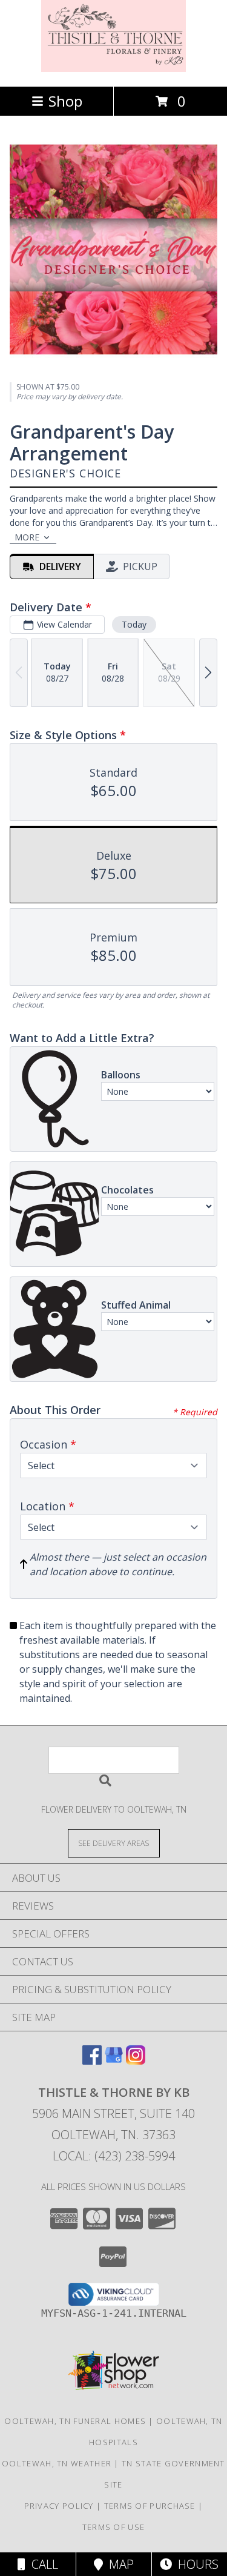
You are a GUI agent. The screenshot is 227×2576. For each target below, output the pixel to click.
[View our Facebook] (92, 2061)
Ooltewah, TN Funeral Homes (75, 2421)
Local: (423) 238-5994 (114, 2156)
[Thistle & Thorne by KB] (114, 69)
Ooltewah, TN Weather (57, 2463)
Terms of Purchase (150, 2506)
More (27, 537)
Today (134, 624)
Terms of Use (114, 2527)
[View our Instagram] (136, 2061)
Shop (65, 101)
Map (118, 2564)
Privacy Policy (59, 2506)
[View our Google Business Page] (114, 2061)
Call (42, 2564)
